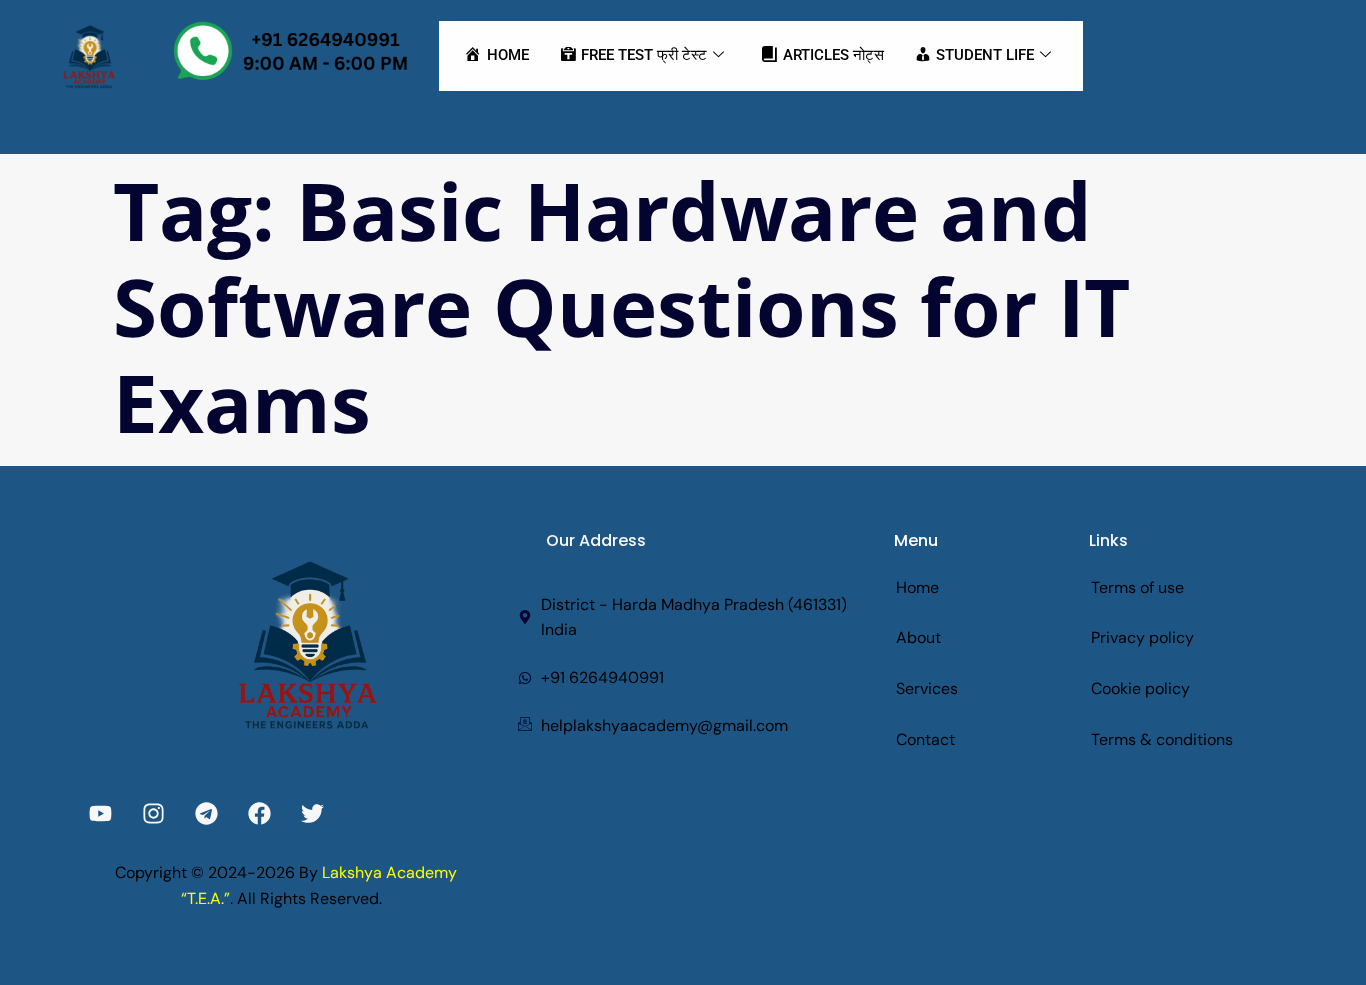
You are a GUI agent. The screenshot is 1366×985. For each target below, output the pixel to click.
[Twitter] (312, 813)
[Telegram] (206, 813)
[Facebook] (259, 813)
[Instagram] (153, 813)
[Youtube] (100, 813)
